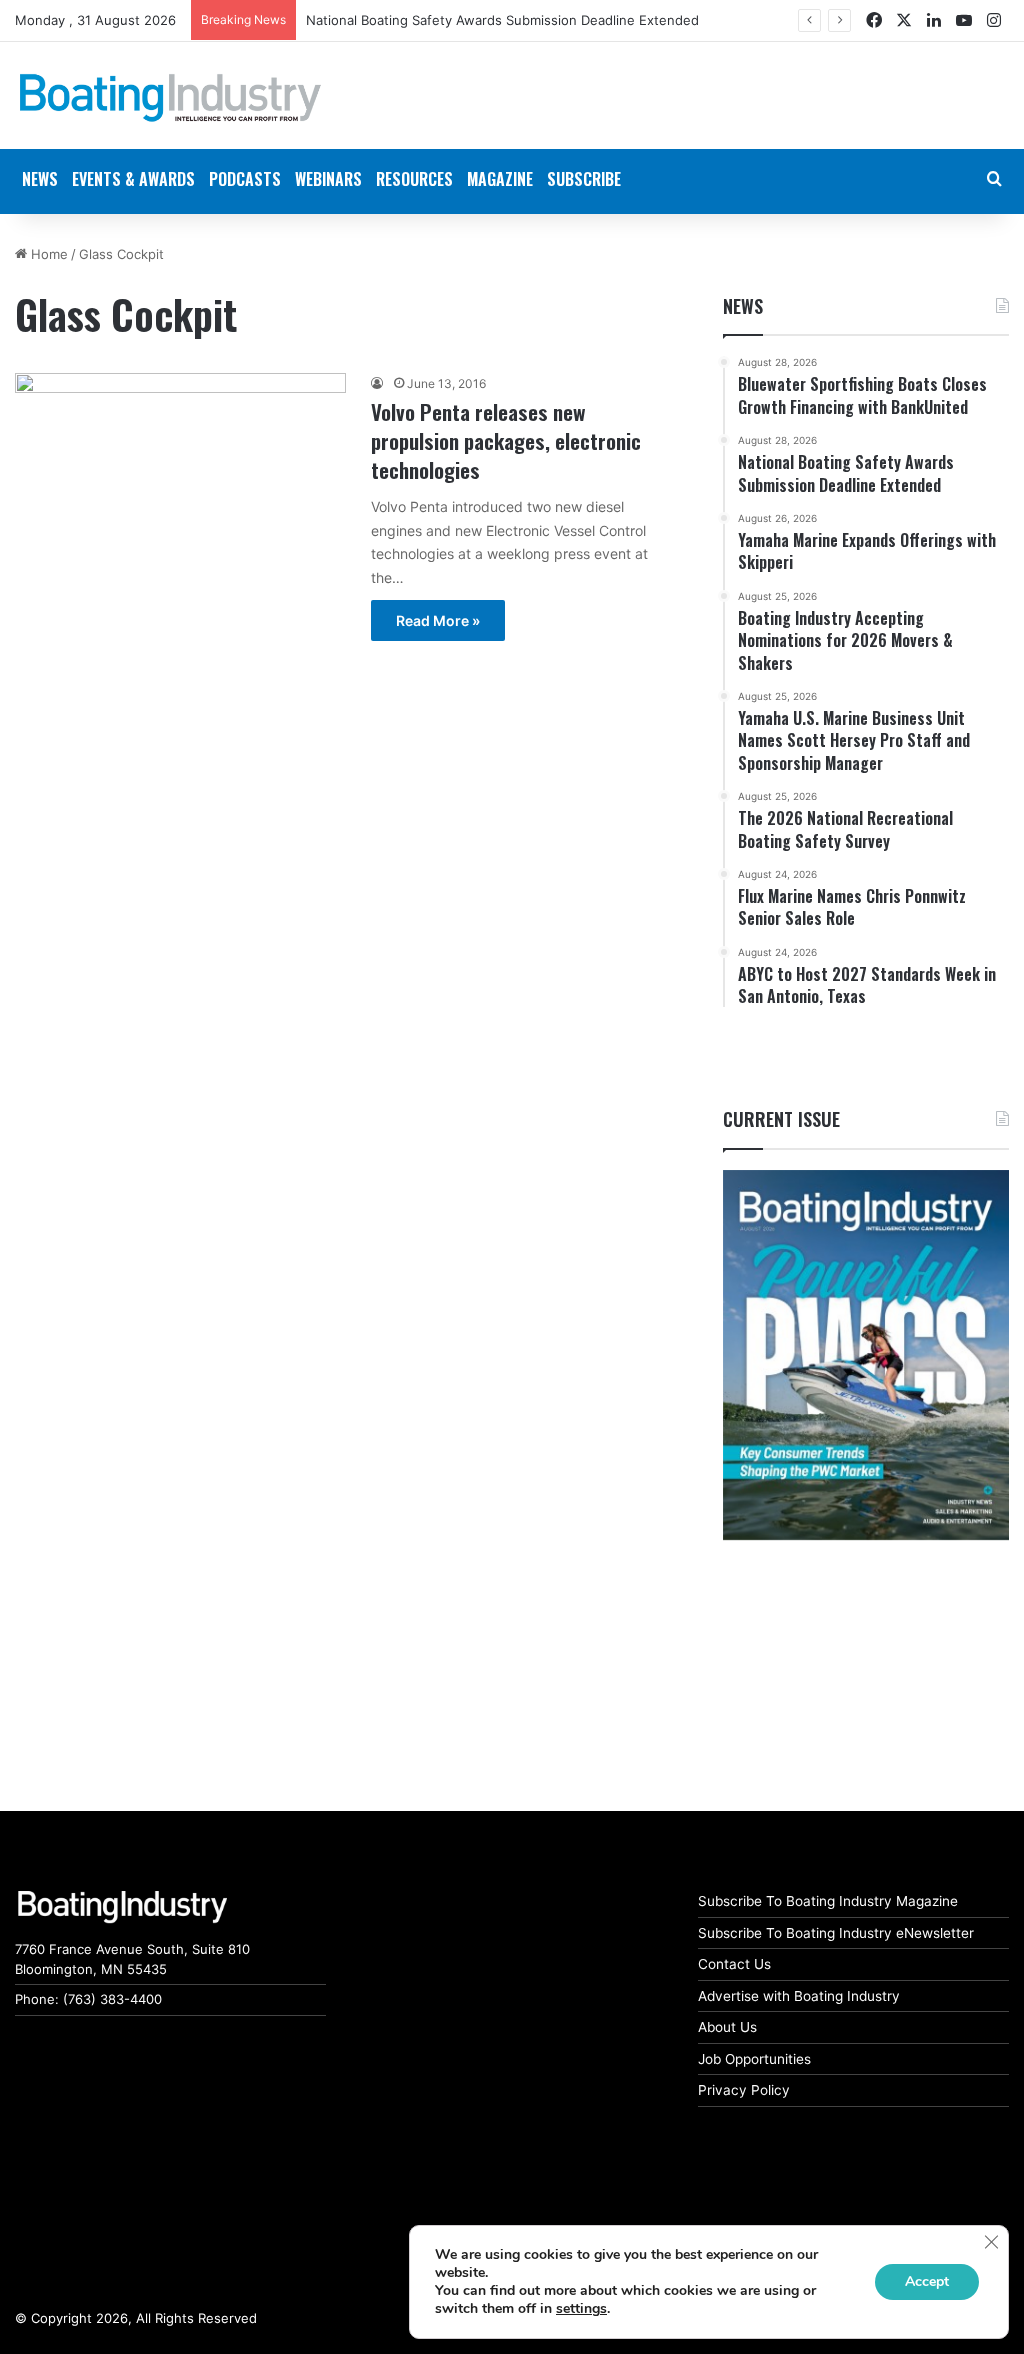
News (743, 306)
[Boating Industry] (170, 98)
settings (581, 2309)
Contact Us (734, 1964)
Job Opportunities (754, 2059)
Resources (414, 179)
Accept (927, 2281)
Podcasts (245, 179)
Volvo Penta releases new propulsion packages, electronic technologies (506, 441)
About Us (727, 2027)
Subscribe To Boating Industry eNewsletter (836, 1933)
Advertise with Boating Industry (799, 1996)
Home (47, 254)
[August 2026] (866, 1355)
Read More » (438, 620)
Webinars (328, 179)
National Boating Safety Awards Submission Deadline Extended (502, 20)
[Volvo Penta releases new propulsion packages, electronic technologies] (180, 497)
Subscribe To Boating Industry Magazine (828, 1901)
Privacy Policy (744, 2090)
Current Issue (781, 1119)
